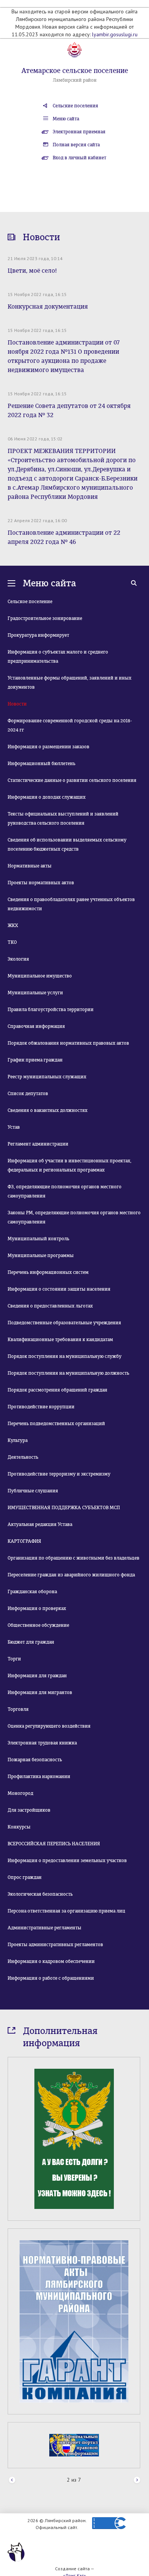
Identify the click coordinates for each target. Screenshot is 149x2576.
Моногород (20, 1793)
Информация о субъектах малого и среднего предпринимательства (58, 657)
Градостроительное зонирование (45, 618)
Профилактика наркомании (39, 1777)
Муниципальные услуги (35, 993)
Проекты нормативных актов (41, 883)
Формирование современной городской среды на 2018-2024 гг (70, 725)
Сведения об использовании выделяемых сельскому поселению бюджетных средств (67, 845)
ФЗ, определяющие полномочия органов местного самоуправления (65, 1191)
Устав (14, 1127)
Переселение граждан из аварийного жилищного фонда (71, 1575)
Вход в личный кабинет (79, 158)
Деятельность (23, 1457)
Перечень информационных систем (48, 1272)
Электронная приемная (79, 132)
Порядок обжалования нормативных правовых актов (68, 1043)
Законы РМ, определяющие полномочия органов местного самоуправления (74, 1217)
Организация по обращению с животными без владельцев (74, 1558)
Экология (18, 959)
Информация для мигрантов (40, 1693)
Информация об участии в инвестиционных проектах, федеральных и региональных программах (70, 1165)
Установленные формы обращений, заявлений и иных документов (70, 683)
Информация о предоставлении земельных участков (67, 1861)
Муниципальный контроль (38, 1239)
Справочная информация (36, 1026)
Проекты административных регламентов (55, 1945)
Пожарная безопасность (35, 1760)
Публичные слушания (33, 1491)
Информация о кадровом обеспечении (51, 1961)
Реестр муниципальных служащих (47, 1077)
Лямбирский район (75, 80)
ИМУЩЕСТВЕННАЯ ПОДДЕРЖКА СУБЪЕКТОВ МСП (64, 1508)
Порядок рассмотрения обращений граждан (57, 1390)
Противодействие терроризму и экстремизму (59, 1474)
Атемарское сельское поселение (75, 71)
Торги (14, 1659)
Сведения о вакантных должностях (48, 1110)
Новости (17, 704)
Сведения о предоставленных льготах (50, 1306)
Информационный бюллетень (41, 764)
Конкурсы (19, 1827)
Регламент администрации (38, 1144)
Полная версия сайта (76, 145)
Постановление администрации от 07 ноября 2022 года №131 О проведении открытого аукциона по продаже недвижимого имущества (64, 356)
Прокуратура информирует (38, 635)
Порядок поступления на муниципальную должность (68, 1373)
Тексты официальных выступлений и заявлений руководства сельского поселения (63, 819)
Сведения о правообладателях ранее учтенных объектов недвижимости (71, 904)
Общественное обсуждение (38, 1625)
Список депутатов (28, 1094)
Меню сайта (66, 119)
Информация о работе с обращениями (51, 1978)
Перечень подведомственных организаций (56, 1424)
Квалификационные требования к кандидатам (60, 1340)
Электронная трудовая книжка (42, 1743)
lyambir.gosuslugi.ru (115, 34)
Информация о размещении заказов (49, 747)
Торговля (18, 1709)
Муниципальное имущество (40, 976)
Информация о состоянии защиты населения (59, 1289)
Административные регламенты (45, 1928)
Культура (18, 1440)
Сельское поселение (30, 602)
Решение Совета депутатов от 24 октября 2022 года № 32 (69, 410)
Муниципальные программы (41, 1256)
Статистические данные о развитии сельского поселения (72, 780)
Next (137, 2389)
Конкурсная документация (48, 307)
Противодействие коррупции (41, 1407)
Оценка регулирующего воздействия (49, 1726)
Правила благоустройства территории (51, 1010)
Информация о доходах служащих (47, 797)
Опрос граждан (25, 1877)
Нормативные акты (30, 866)
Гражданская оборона (32, 1592)
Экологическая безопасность (40, 1894)
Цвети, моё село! (32, 271)
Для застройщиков (29, 1810)
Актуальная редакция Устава (40, 1524)
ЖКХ (13, 926)
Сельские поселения (75, 106)
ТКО (12, 942)
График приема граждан (35, 1060)
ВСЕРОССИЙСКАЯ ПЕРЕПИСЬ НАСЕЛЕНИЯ (54, 1844)
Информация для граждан (37, 1676)
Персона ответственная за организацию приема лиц (66, 1911)
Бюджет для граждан (31, 1642)
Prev (12, 2389)
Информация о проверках (37, 1608)
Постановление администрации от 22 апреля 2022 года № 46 (64, 537)
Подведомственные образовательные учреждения (64, 1323)
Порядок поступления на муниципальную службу (65, 1356)
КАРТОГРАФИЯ (24, 1541)
